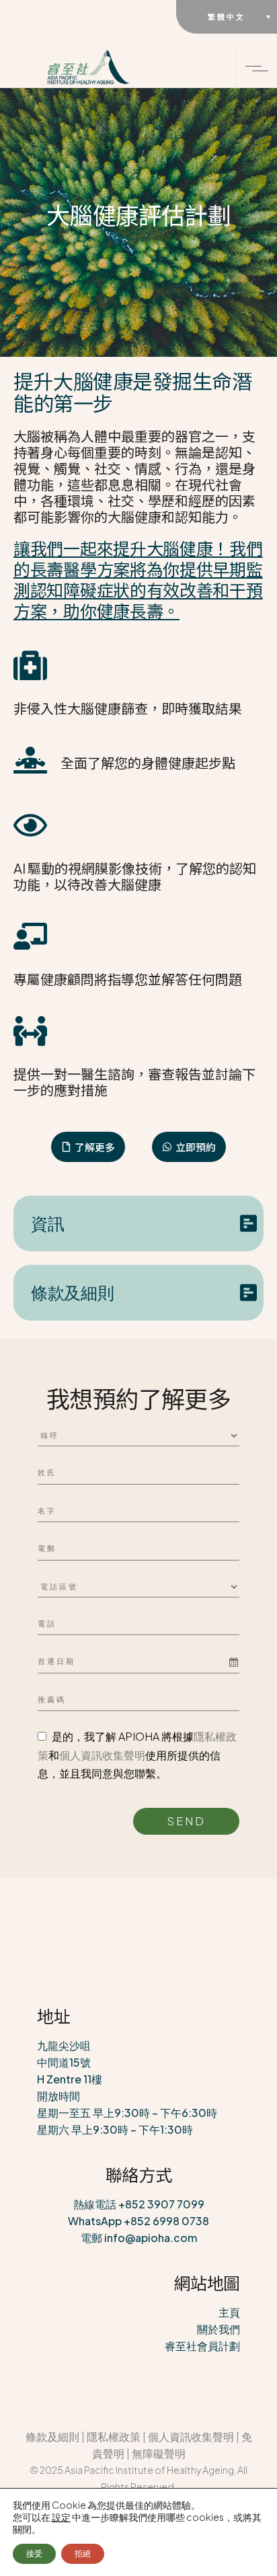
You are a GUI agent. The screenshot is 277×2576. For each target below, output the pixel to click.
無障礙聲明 (159, 2453)
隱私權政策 (114, 2437)
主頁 (229, 2312)
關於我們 (219, 2329)
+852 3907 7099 (161, 2204)
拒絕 (83, 2553)
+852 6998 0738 (166, 2221)
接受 (34, 2553)
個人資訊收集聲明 (102, 1755)
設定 (61, 2517)
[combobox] (138, 1662)
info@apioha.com (151, 2238)
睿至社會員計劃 (202, 2346)
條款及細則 (52, 2437)
